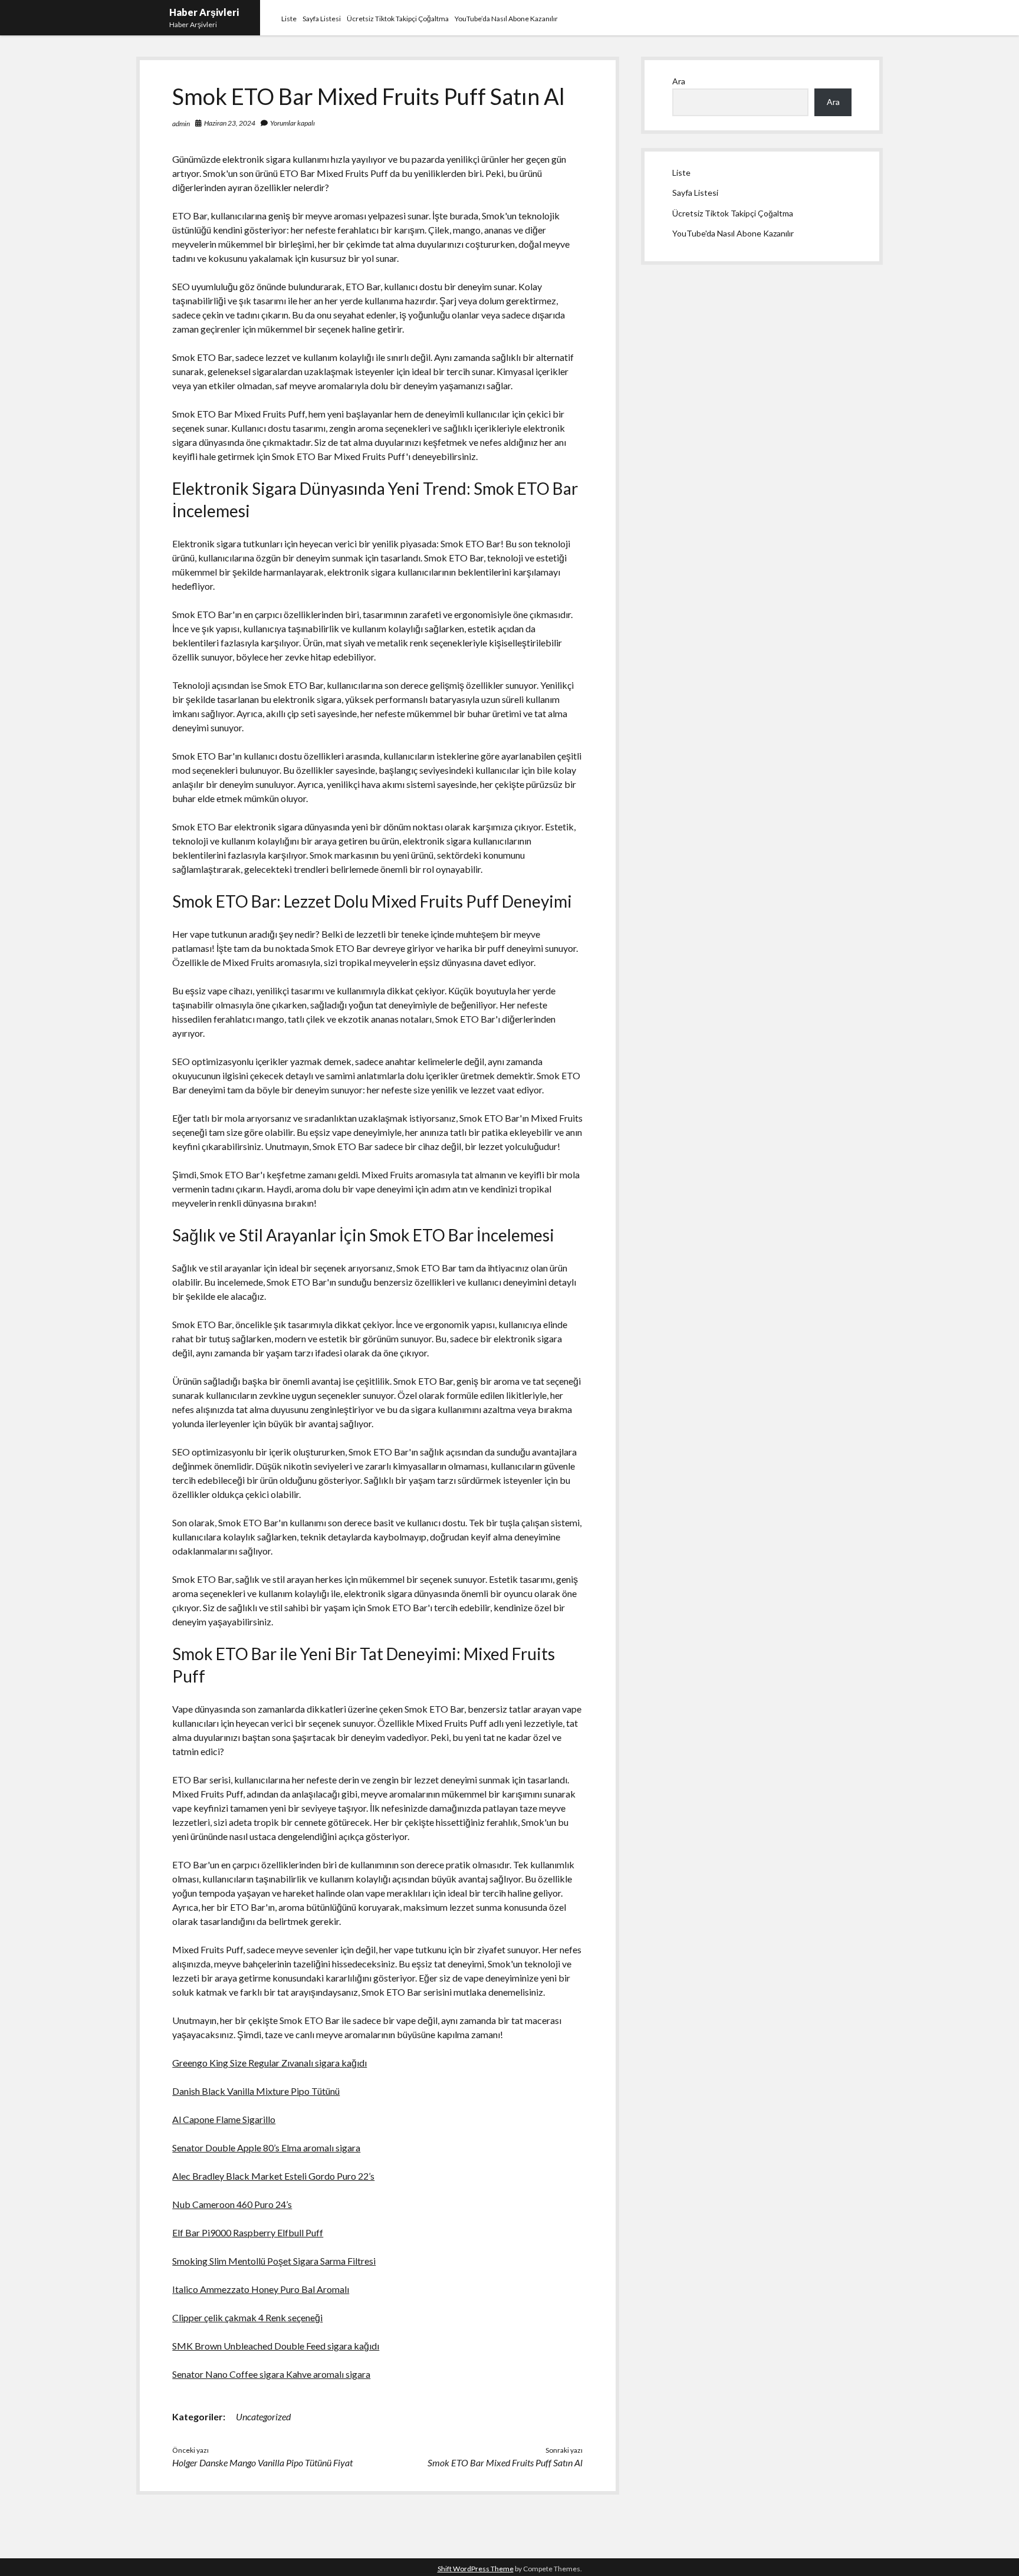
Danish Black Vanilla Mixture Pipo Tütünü (256, 2091)
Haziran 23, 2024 (230, 123)
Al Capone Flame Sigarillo (224, 2119)
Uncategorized (263, 2416)
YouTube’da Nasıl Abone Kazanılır (506, 19)
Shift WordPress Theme (476, 2569)
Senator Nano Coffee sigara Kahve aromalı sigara (271, 2374)
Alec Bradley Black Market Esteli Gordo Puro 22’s (273, 2176)
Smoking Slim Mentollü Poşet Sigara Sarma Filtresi (274, 2261)
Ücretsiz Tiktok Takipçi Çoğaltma (398, 19)
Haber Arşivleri (204, 12)
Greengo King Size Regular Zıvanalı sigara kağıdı (269, 2063)
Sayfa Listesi (322, 19)
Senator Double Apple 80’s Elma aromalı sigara (266, 2148)
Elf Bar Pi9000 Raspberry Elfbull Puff (248, 2232)
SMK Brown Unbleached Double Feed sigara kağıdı (276, 2346)
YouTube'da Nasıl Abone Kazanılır (733, 233)
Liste (289, 19)
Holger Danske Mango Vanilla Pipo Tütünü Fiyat (262, 2462)
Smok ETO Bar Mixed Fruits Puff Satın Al (505, 2462)
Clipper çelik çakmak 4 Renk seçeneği (247, 2317)
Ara (679, 81)
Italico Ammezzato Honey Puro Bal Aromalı (261, 2289)
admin (181, 124)
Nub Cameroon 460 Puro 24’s (232, 2204)
